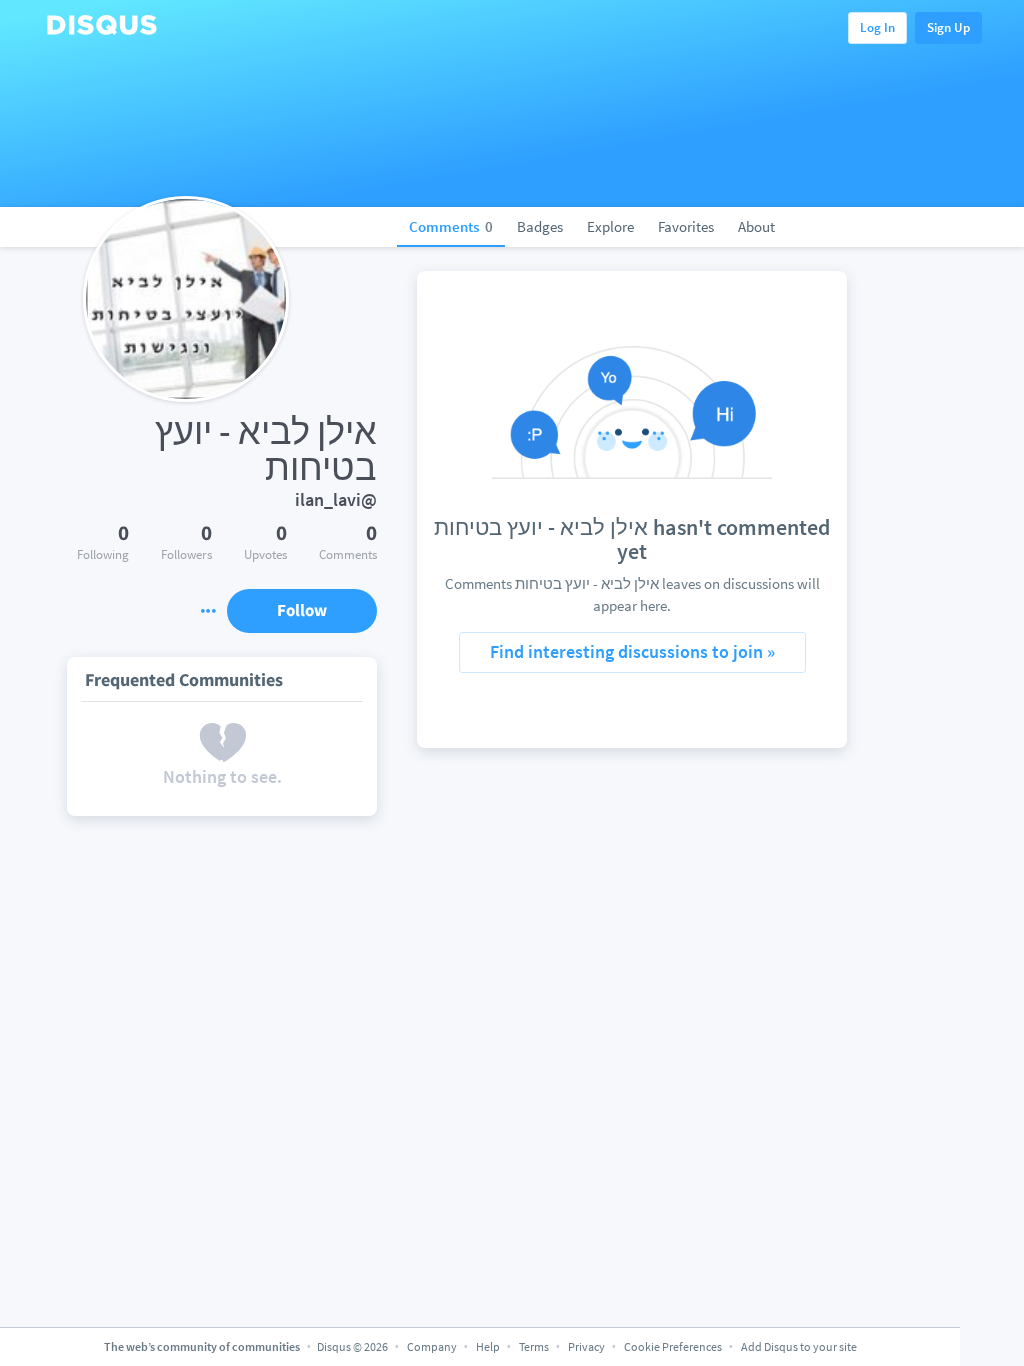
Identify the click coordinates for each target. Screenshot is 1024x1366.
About (756, 226)
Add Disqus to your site (799, 1346)
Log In (877, 27)
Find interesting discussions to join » (632, 651)
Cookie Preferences (674, 1346)
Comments (451, 226)
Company (432, 1346)
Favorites (686, 226)
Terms (534, 1346)
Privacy (586, 1346)
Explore (610, 226)
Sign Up (948, 27)
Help (488, 1346)
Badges (540, 226)
